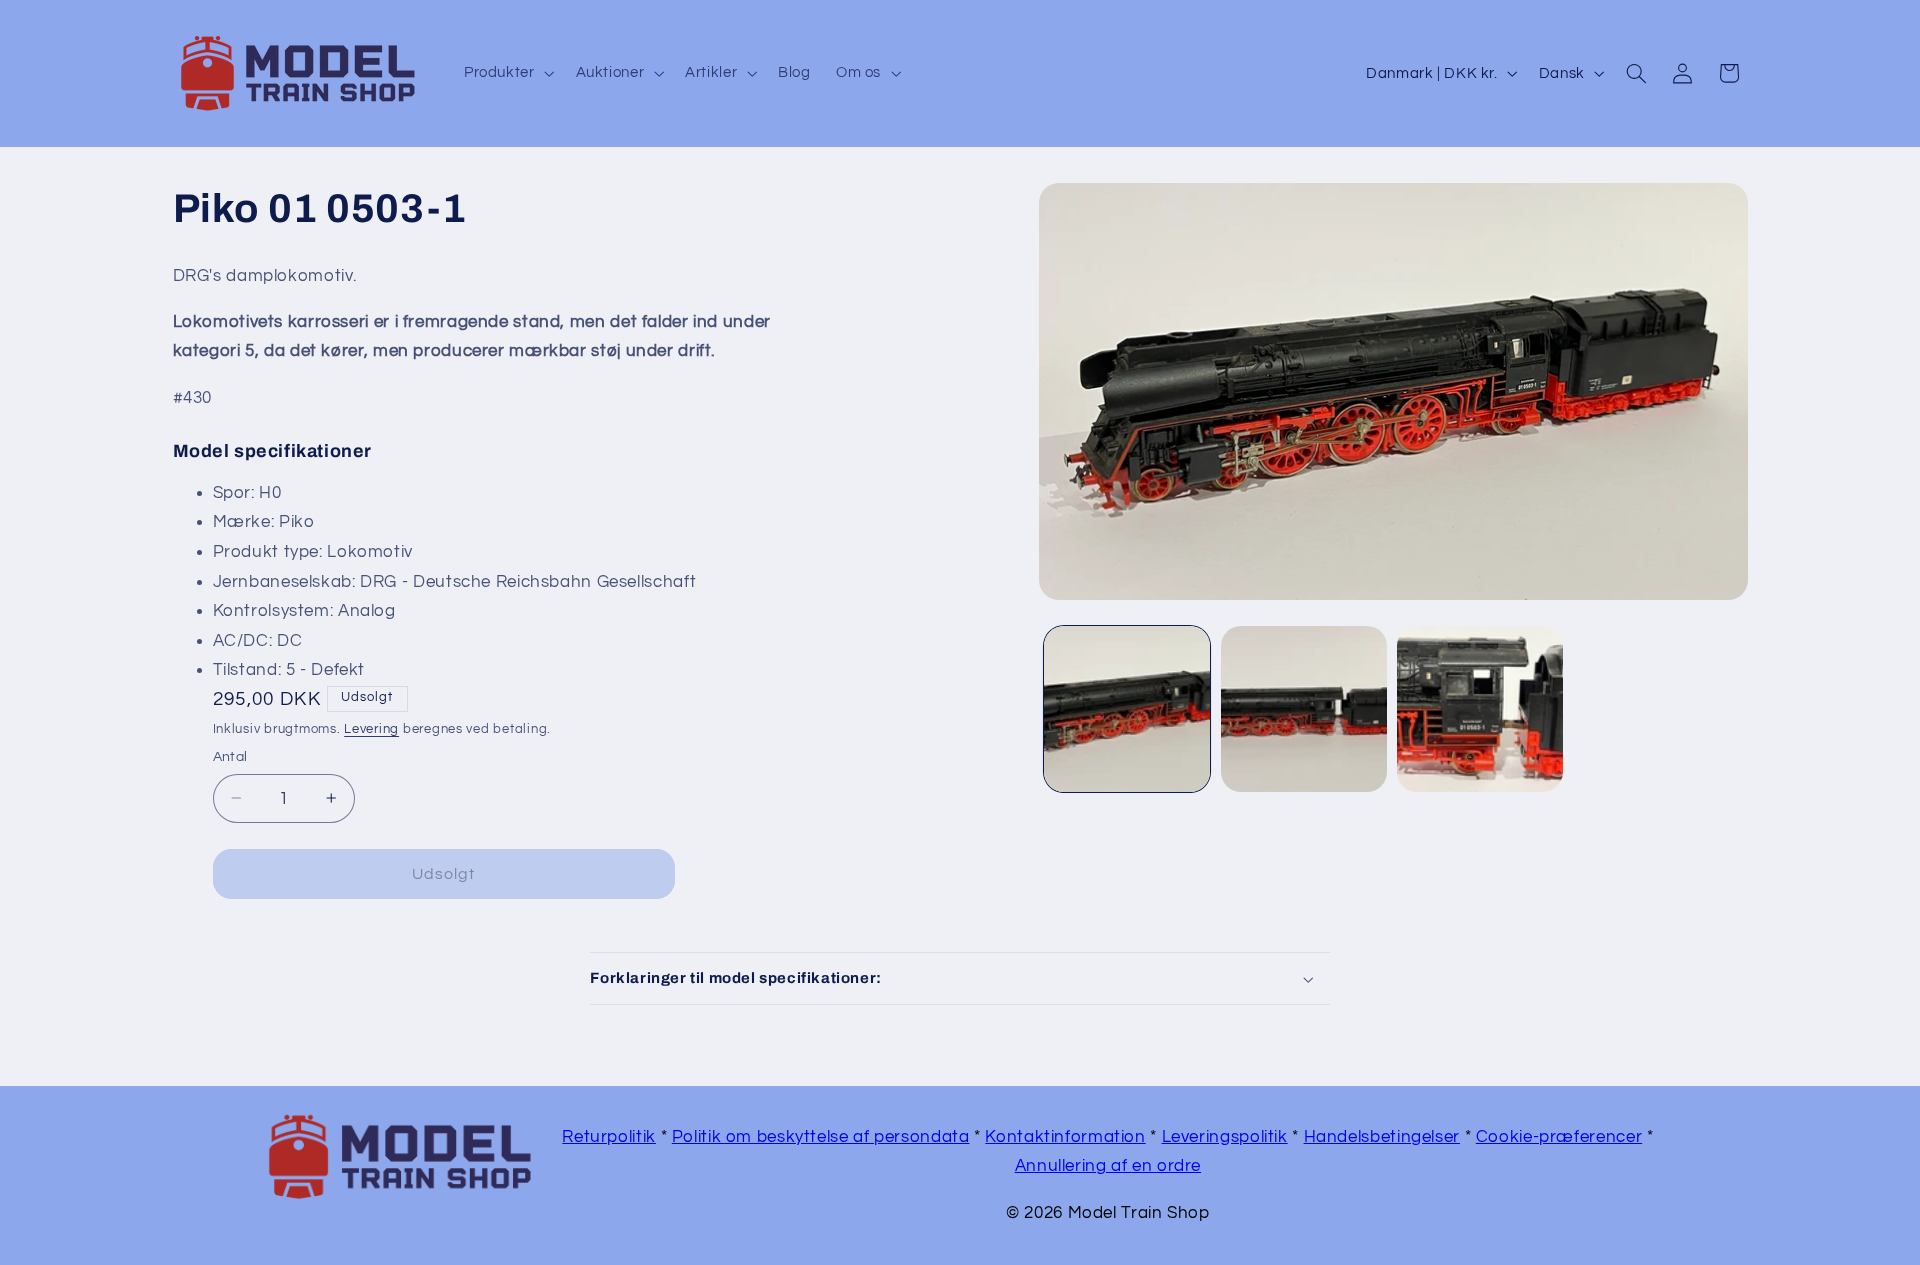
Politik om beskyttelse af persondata (821, 1137)
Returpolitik (609, 1137)
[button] (507, 73)
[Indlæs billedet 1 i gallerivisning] (1127, 709)
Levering (371, 729)
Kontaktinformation (1065, 1137)
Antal (230, 757)
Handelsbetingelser (1382, 1137)
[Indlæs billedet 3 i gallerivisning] (1480, 709)
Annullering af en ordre (1108, 1166)
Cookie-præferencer (1559, 1137)
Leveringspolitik (1225, 1137)
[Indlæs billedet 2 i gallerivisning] (1304, 709)
